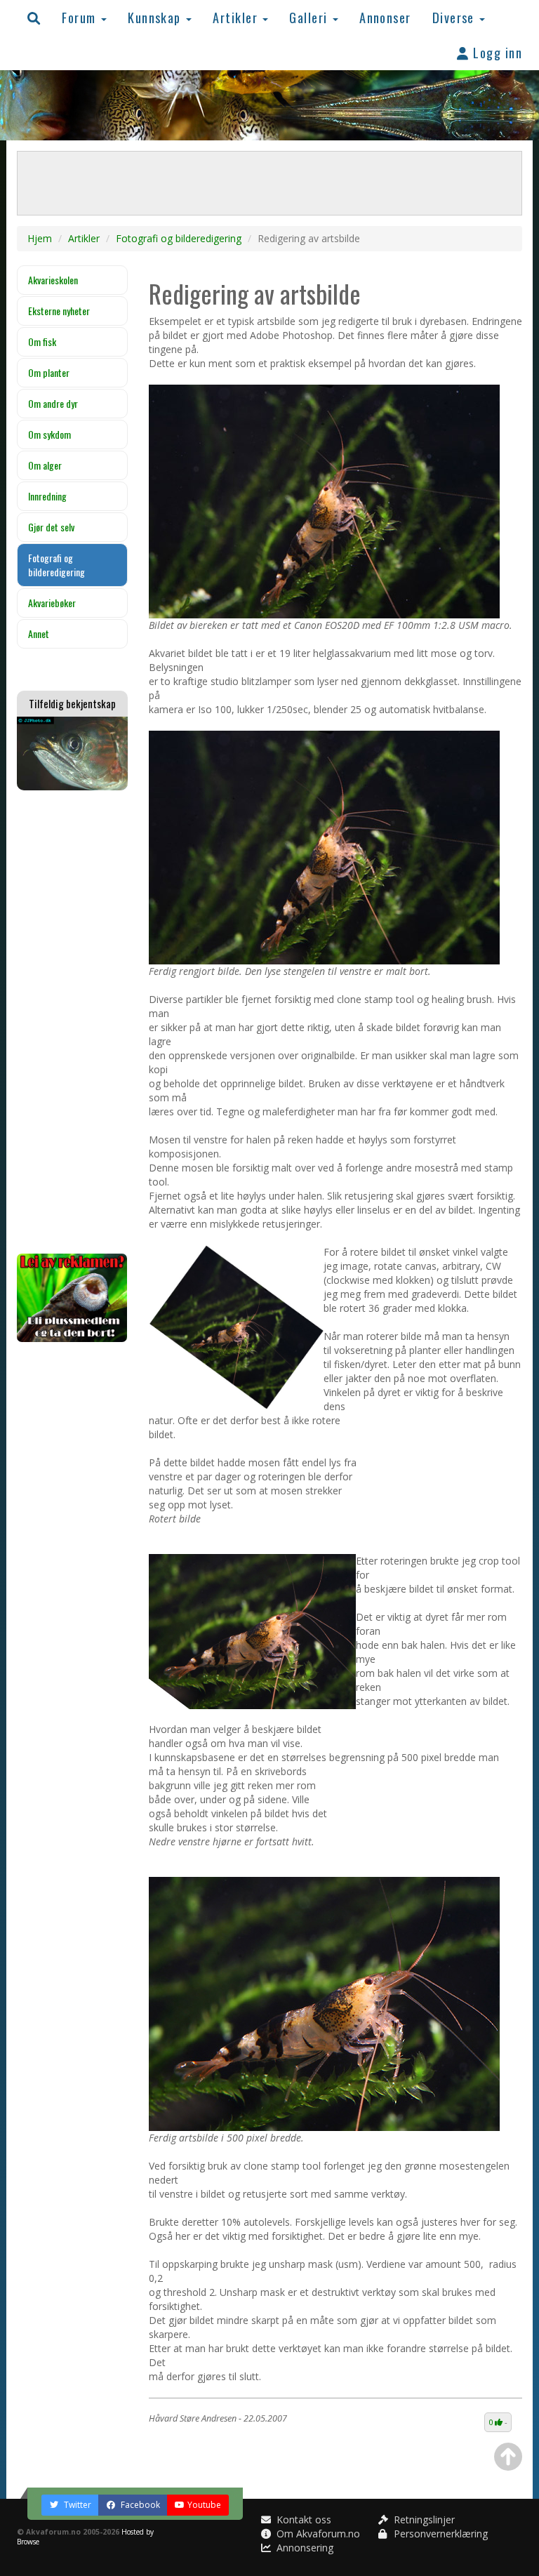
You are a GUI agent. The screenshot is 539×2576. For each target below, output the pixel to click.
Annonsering (304, 2548)
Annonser (385, 17)
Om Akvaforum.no (317, 2534)
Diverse (455, 17)
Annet (39, 633)
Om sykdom (49, 434)
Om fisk (42, 341)
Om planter (49, 372)
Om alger (45, 465)
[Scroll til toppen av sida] (508, 2457)
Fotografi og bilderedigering (179, 238)
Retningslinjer (423, 2519)
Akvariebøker (52, 603)
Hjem (40, 238)
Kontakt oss (302, 2519)
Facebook (139, 2505)
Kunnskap (156, 17)
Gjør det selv (51, 527)
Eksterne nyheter (59, 311)
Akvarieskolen (53, 280)
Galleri (310, 17)
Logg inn (496, 52)
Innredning (47, 496)
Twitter (76, 2505)
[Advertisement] (72, 1022)
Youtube (204, 2505)
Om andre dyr (53, 403)
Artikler (237, 17)
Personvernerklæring (439, 2534)
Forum (81, 17)
